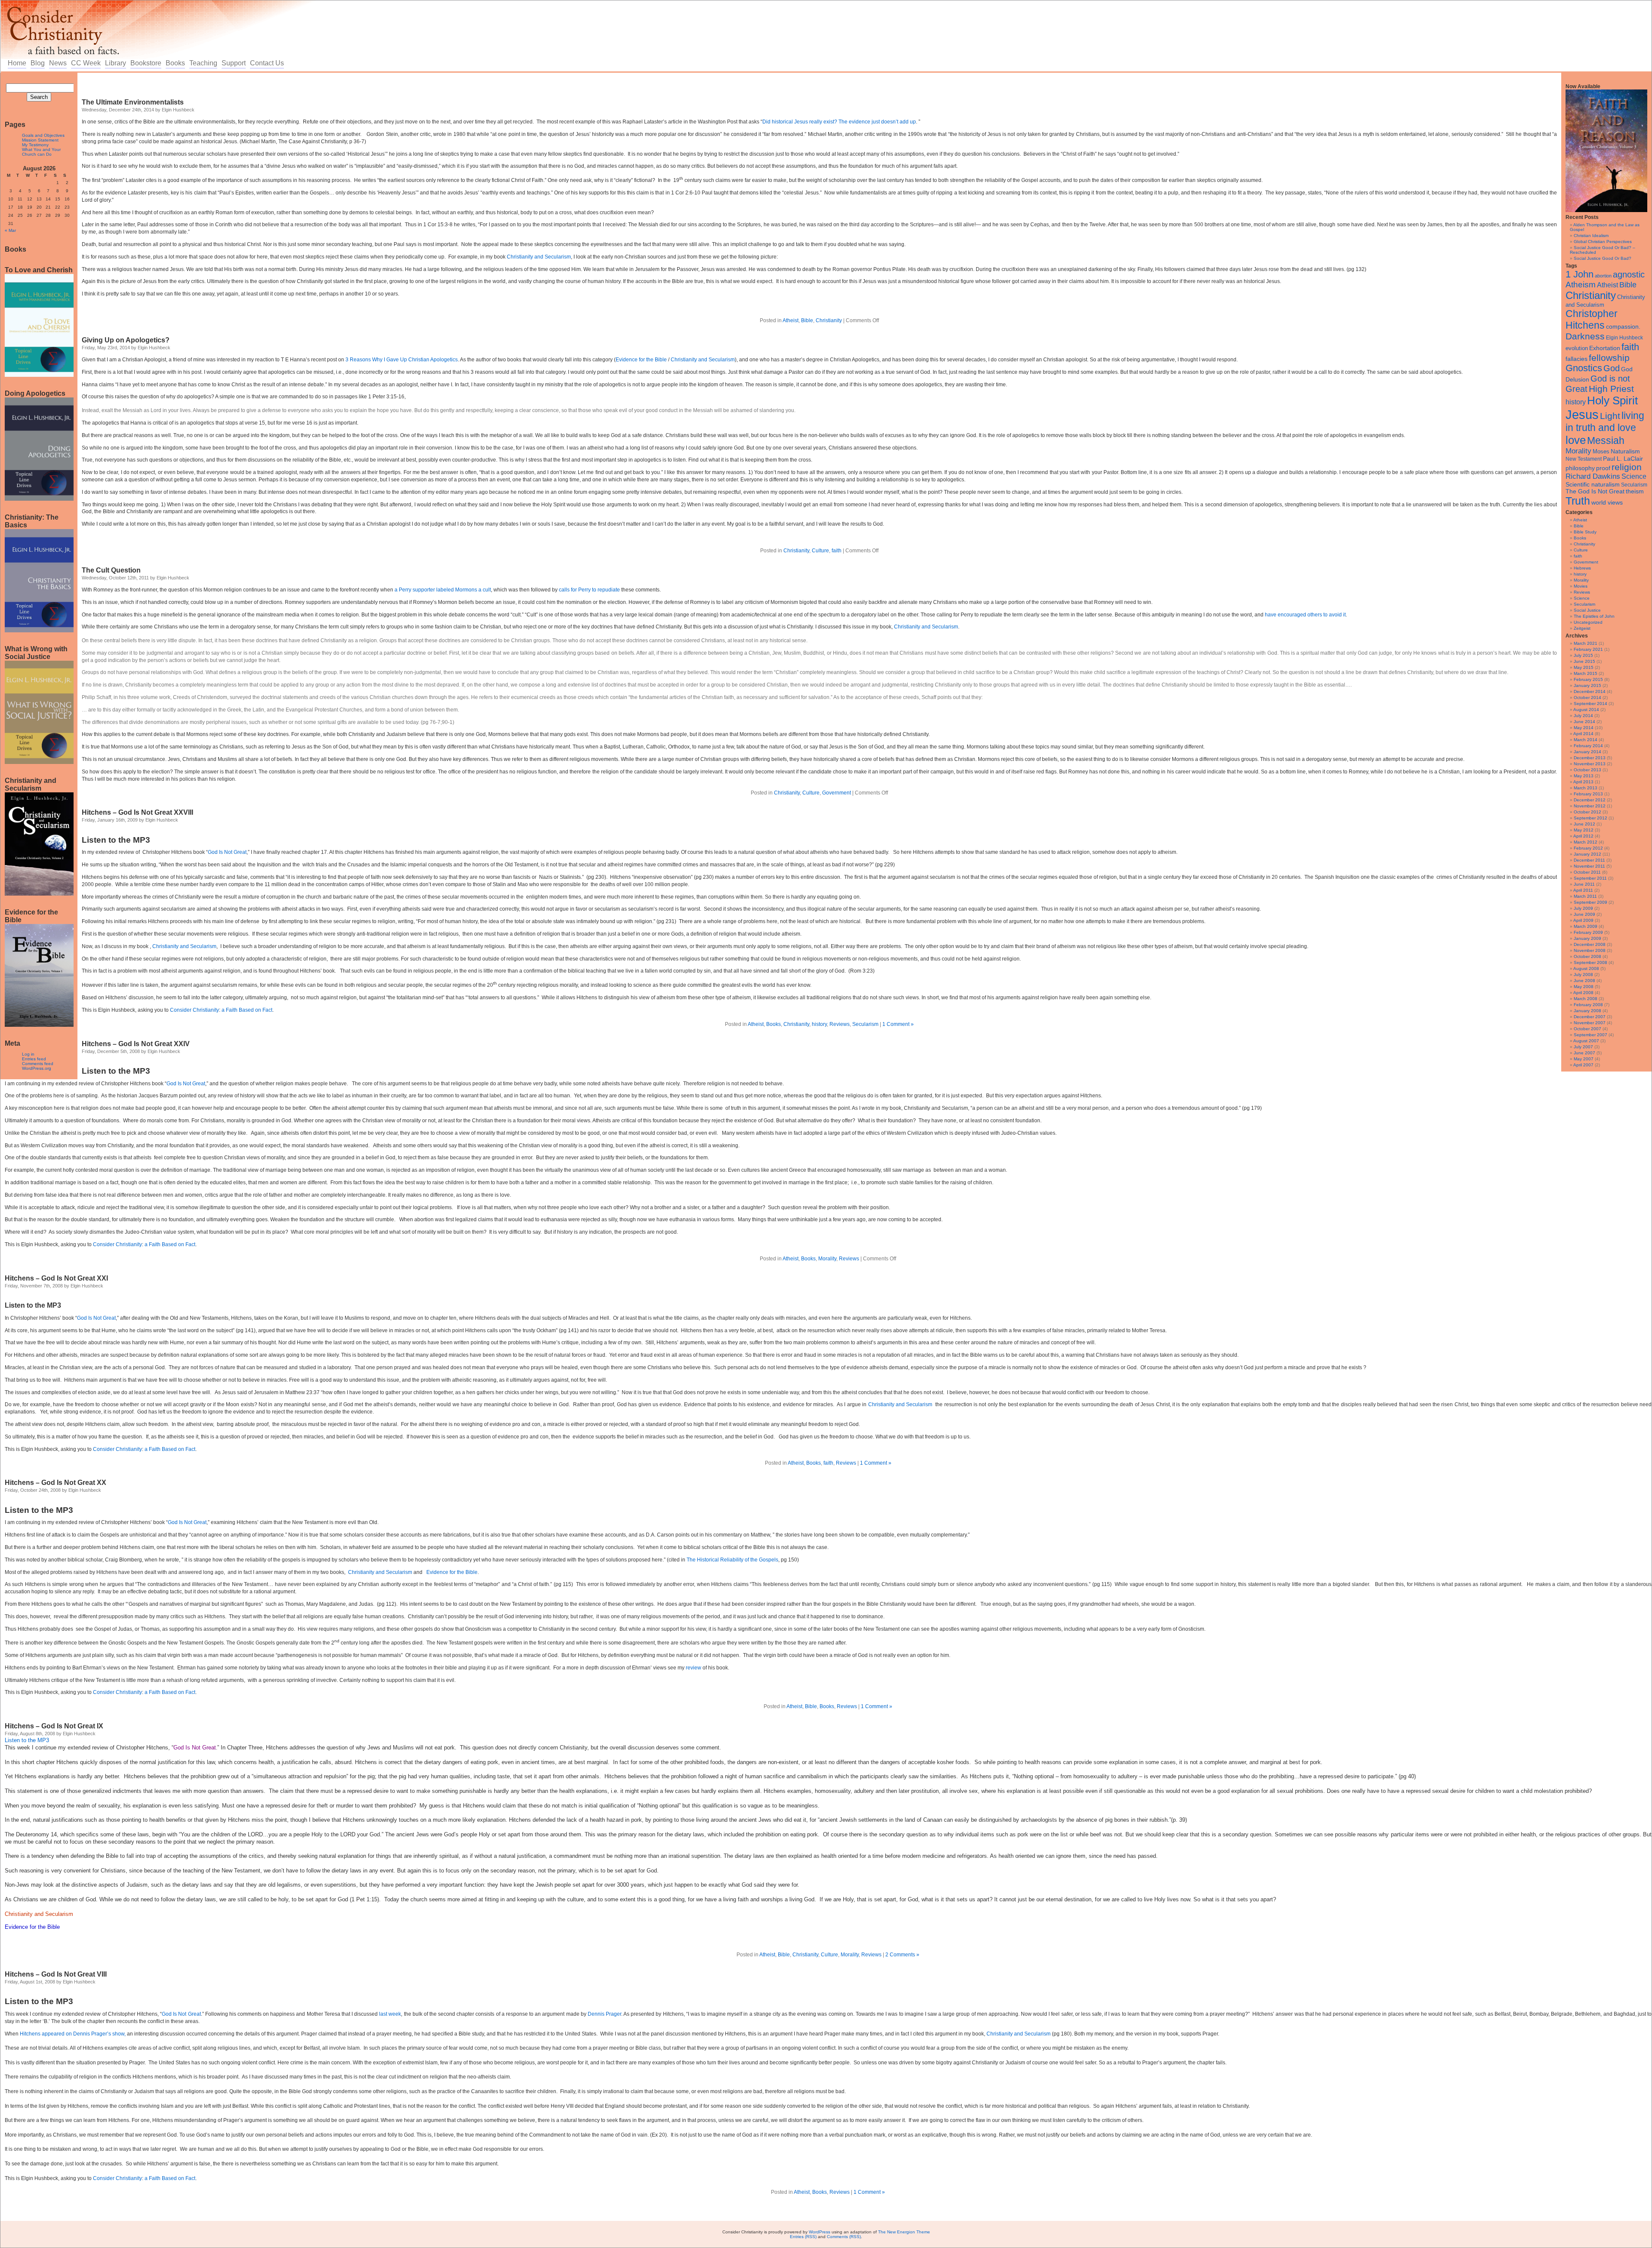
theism (1635, 491)
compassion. (1623, 327)
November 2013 (1590, 764)
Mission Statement (40, 140)
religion (1627, 467)
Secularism (1634, 485)
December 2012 (1590, 800)
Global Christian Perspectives (1603, 242)
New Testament (1584, 459)
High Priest (1611, 389)
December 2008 (1590, 944)
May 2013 (1584, 776)
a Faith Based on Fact (247, 1010)
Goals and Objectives (43, 135)
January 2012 (1587, 854)
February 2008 (1588, 1005)
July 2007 (1583, 1047)
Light (1610, 416)
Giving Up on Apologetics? (126, 340)
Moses (1601, 451)
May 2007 (1584, 1059)
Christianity (1591, 295)
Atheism (1581, 285)
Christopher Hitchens (1592, 319)
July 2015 (1583, 655)
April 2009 (1583, 920)
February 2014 (1588, 746)
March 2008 (1586, 999)
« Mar (10, 230)
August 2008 (1586, 968)
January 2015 (1587, 685)
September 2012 (1590, 818)
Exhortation (1605, 348)
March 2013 (1586, 788)
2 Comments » (902, 1955)
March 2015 (1586, 673)
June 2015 (1584, 661)
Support (234, 63)
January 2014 (1587, 752)
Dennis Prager (604, 2014)
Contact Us (267, 63)
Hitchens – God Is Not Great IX (54, 1726)
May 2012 (1584, 830)
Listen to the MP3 (116, 840)
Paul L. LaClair (1623, 459)
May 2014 (1584, 728)
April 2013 (1583, 782)
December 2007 (1590, 1017)
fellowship (1609, 358)
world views (1607, 502)
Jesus (1582, 414)
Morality (1578, 451)
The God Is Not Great (1595, 491)
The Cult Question (111, 570)
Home (17, 63)
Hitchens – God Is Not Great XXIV (136, 1044)
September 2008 (1590, 962)
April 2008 (1583, 993)
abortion (1603, 276)
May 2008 (1584, 987)
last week (390, 2014)
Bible (1628, 285)
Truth (1578, 501)
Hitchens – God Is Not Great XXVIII (137, 812)
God (1612, 368)
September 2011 (1590, 878)
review (693, 1668)
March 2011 (1585, 896)
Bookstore (146, 63)
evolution (1577, 348)
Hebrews (1582, 568)
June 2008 (1584, 981)
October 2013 (1587, 770)
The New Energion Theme (904, 2232)
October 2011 (1587, 872)
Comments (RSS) (844, 2237)
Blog (38, 63)
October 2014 (1587, 697)
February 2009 (1588, 932)
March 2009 (1586, 926)
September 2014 (1590, 704)
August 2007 (1586, 1041)
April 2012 (1583, 836)
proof (1603, 468)
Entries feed (34, 1059)
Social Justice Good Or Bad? (1603, 258)
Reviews (1582, 592)
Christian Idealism (1591, 236)
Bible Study (1585, 532)
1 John (1580, 274)
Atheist (1607, 285)
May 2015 (1584, 667)
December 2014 (1590, 691)
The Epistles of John (1594, 616)
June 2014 (1584, 722)
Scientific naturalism (1593, 484)
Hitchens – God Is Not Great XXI (56, 1278)
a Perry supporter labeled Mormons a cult (443, 590)
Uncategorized (1588, 622)
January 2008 (1587, 1011)
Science (1634, 476)
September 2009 (1590, 902)
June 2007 (1584, 1053)
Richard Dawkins (1593, 476)
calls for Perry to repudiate (589, 590)
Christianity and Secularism (539, 257)
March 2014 (1586, 740)
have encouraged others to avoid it (1305, 615)
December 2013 (1590, 758)
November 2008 (1590, 950)
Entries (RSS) (803, 2237)
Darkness (1585, 336)
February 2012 (1588, 848)
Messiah (1606, 441)
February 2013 (1588, 794)
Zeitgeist (1582, 628)
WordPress (820, 2232)
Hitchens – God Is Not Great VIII (56, 1974)
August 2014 (1586, 710)
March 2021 (1586, 643)
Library (116, 63)
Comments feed (38, 1064)
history (1576, 402)
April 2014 (1583, 734)
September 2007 (1590, 1035)
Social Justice (1587, 610)
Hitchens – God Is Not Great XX (55, 1483)
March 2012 (1586, 842)
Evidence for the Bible (641, 360)
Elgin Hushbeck (1624, 337)
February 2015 (1588, 679)
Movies (1581, 586)
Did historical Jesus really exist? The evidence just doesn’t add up (839, 122)
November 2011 (1589, 866)
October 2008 (1587, 956)
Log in (28, 1054)
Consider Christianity (194, 1010)
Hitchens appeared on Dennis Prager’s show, (73, 2034)
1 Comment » (898, 1024)
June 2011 (1584, 884)
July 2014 (1583, 716)
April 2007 (1583, 1065)
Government (1586, 562)
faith (1630, 347)
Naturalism (1625, 451)
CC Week (86, 63)
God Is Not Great (227, 852)
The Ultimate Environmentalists (133, 102)
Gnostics (1584, 368)
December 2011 (1589, 860)
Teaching (203, 63)
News (58, 63)
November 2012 (1590, 806)
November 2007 (1590, 1023)
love (1576, 440)
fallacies (1576, 359)
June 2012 (1584, 824)
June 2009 (1584, 914)
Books (175, 63)
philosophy (1580, 468)
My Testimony (35, 145)
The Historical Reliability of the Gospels (732, 1560)
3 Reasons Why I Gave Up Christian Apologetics (402, 360)
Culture (1581, 550)
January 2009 (1587, 938)
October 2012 (1587, 812)
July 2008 (1583, 975)
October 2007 (1587, 1029)
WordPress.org (37, 1068)
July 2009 (1583, 908)
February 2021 (1588, 649)
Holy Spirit (1612, 400)
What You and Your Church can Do (41, 152)
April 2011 (1583, 890)
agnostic (1629, 274)
